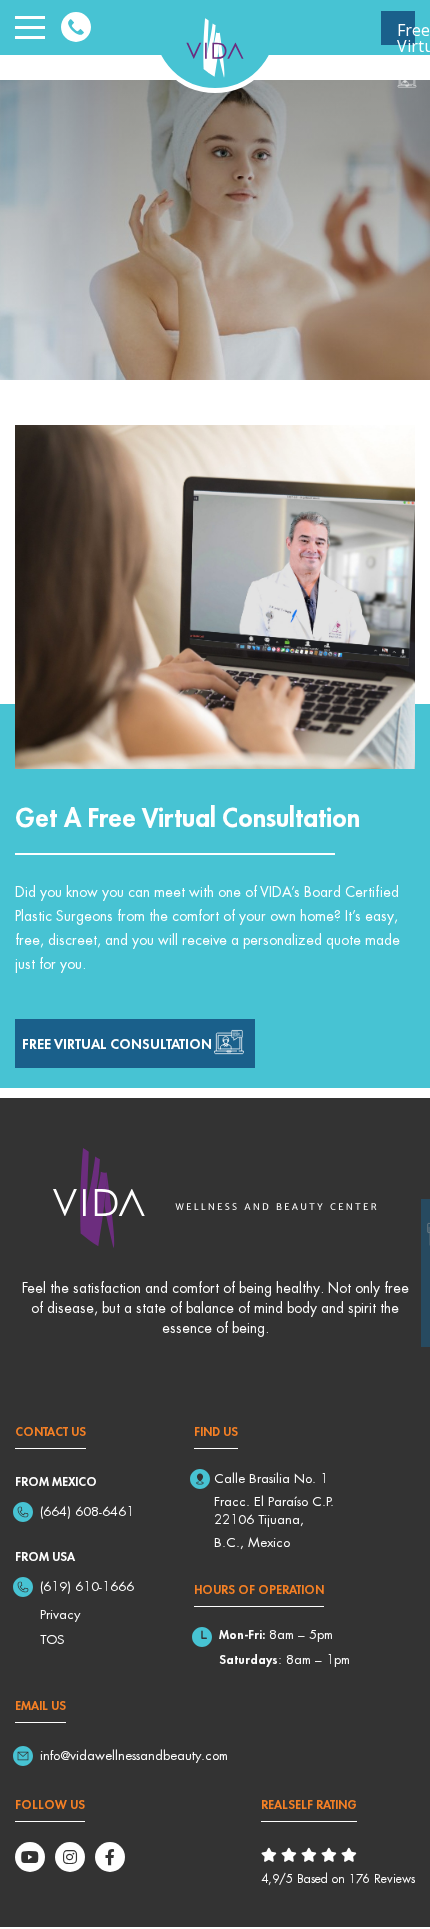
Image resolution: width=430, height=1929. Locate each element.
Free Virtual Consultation (406, 32)
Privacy (60, 1614)
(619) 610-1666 (87, 1586)
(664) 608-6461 (87, 1511)
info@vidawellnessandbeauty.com (134, 1755)
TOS (52, 1639)
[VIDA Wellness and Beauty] (215, 44)
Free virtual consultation (117, 1043)
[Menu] (30, 28)
